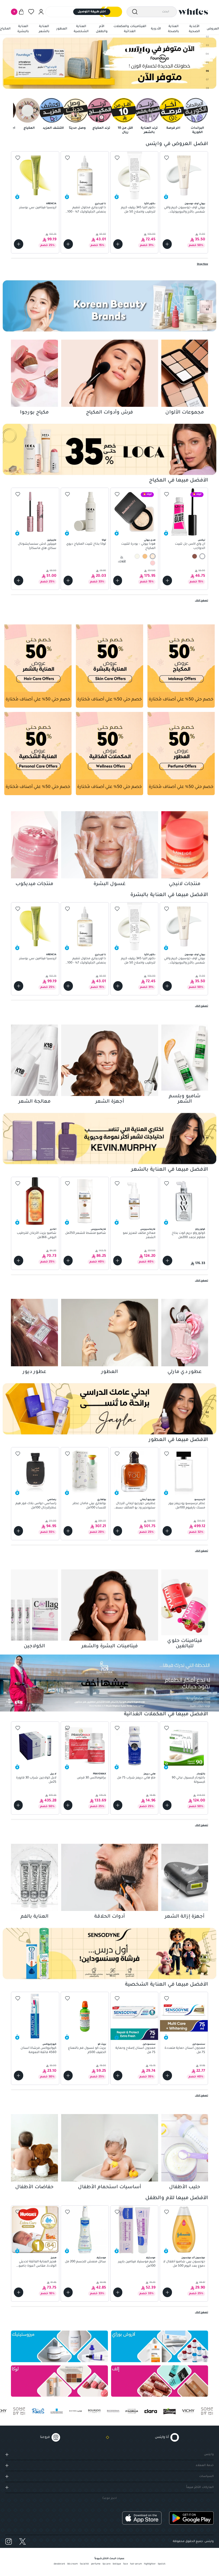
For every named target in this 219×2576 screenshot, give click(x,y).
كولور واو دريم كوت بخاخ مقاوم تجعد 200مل (188, 1235)
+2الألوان (122, 559)
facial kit (84, 2564)
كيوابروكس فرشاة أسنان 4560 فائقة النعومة (38, 2050)
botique (117, 2564)
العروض (213, 29)
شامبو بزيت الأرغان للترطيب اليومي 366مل (37, 1235)
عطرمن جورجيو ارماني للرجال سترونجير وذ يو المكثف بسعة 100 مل (135, 1506)
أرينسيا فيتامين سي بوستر (38, 208)
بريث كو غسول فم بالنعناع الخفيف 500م (87, 2050)
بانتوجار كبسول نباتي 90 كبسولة (188, 1780)
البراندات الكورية (197, 130)
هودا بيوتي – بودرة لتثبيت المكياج (138, 546)
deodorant (59, 2564)
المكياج (5, 29)
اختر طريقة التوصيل (92, 12)
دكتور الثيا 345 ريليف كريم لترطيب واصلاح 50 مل (138, 210)
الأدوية (156, 29)
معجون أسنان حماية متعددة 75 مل (185, 2050)
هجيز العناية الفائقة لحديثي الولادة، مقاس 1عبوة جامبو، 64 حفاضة (37, 2264)
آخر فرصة (173, 128)
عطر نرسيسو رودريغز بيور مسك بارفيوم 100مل (187, 1506)
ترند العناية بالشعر (149, 130)
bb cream (73, 2564)
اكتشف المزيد (53, 128)
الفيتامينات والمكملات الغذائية (130, 29)
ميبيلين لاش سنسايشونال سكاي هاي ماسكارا (37, 546)
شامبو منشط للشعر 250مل (86, 1233)
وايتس (209, 2454)
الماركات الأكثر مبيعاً (200, 2487)
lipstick (162, 2564)
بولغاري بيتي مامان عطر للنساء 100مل (89, 1506)
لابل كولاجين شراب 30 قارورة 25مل (36, 1780)
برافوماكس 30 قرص (91, 1778)
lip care (107, 2564)
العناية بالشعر (44, 29)
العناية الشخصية (81, 29)
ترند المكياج (101, 128)
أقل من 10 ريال (125, 130)
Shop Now (202, 264)
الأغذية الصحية (194, 29)
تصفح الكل (202, 601)
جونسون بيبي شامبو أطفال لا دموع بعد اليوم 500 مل (184, 2264)
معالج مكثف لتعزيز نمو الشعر (139, 1235)
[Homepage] (193, 12)
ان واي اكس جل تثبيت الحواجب (190, 546)
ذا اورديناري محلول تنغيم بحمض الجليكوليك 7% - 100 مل (87, 210)
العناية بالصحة (173, 29)
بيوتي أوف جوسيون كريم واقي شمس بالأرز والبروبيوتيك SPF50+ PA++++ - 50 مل (185, 210)
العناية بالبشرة (23, 29)
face (126, 2564)
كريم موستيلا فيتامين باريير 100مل (137, 2264)
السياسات (206, 2476)
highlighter (150, 2564)
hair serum (136, 2564)
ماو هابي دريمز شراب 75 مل (136, 1778)
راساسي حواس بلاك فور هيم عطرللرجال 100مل (36, 1506)
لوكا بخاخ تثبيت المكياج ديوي (86, 544)
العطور (62, 29)
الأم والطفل (102, 29)
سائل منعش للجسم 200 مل (85, 2262)
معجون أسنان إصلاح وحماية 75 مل (135, 2050)
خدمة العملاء (205, 2465)
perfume (96, 2564)
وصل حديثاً (77, 128)
